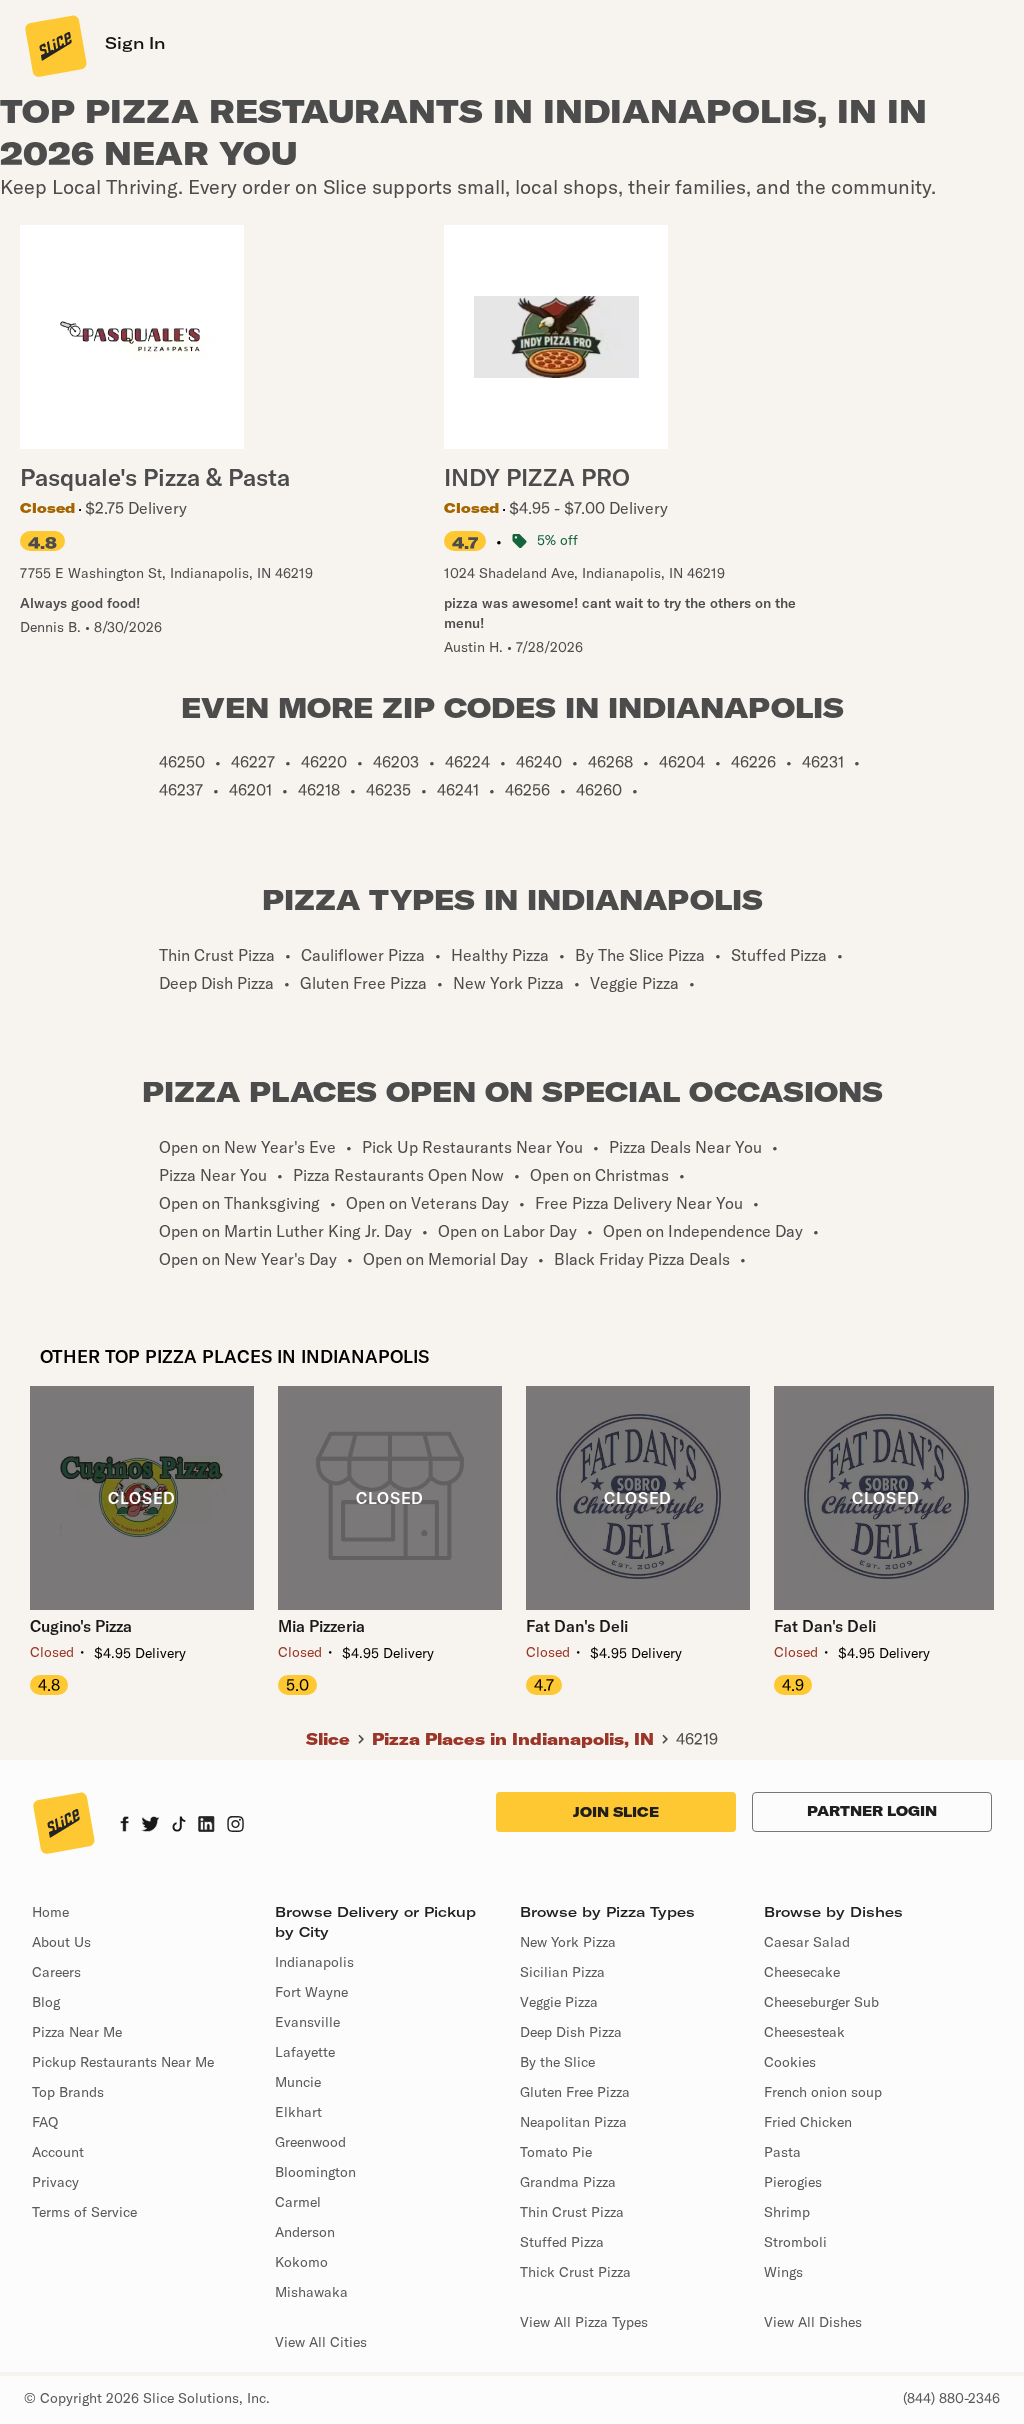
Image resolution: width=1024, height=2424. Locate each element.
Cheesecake (802, 1972)
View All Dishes (813, 2322)
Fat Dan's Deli (577, 1626)
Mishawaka (311, 2292)
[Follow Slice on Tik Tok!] (179, 1826)
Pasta (782, 2152)
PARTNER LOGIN (872, 1811)
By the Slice (557, 2062)
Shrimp (787, 2212)
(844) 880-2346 (951, 2398)
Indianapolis (314, 1962)
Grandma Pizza (568, 2182)
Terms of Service (84, 2212)
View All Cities (321, 2342)
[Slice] (54, 45)
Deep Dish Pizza (571, 2032)
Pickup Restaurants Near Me (123, 2062)
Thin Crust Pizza (572, 2212)
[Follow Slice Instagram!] (236, 1826)
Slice (328, 1739)
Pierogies (793, 2182)
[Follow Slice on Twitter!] (150, 1826)
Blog (46, 2002)
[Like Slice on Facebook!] (124, 1826)
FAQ (45, 2122)
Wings (783, 2272)
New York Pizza (568, 1942)
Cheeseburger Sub (821, 2002)
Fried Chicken (808, 2122)
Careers (56, 1972)
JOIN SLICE (616, 1812)
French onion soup (823, 2092)
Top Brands (68, 2092)
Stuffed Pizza (562, 2242)
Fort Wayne (311, 1992)
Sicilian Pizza (562, 1972)
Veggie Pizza (559, 2002)
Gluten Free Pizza (575, 2092)
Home (50, 1912)
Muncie (298, 2082)
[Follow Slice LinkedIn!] (206, 1826)
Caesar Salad (807, 1942)
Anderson (305, 2232)
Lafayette (305, 2052)
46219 (697, 1739)
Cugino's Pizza (81, 1626)
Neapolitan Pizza (573, 2122)
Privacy (55, 2182)
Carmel (298, 2202)
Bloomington (315, 2172)
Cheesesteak (804, 2032)
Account (58, 2152)
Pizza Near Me (77, 2032)
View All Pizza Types (584, 2322)
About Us (61, 1942)
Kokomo (301, 2262)
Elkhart (298, 2112)
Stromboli (795, 2242)
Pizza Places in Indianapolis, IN (513, 1739)
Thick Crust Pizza (575, 2272)
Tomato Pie (556, 2152)
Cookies (790, 2062)
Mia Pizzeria (321, 1626)
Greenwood (310, 2142)
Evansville (307, 2022)
